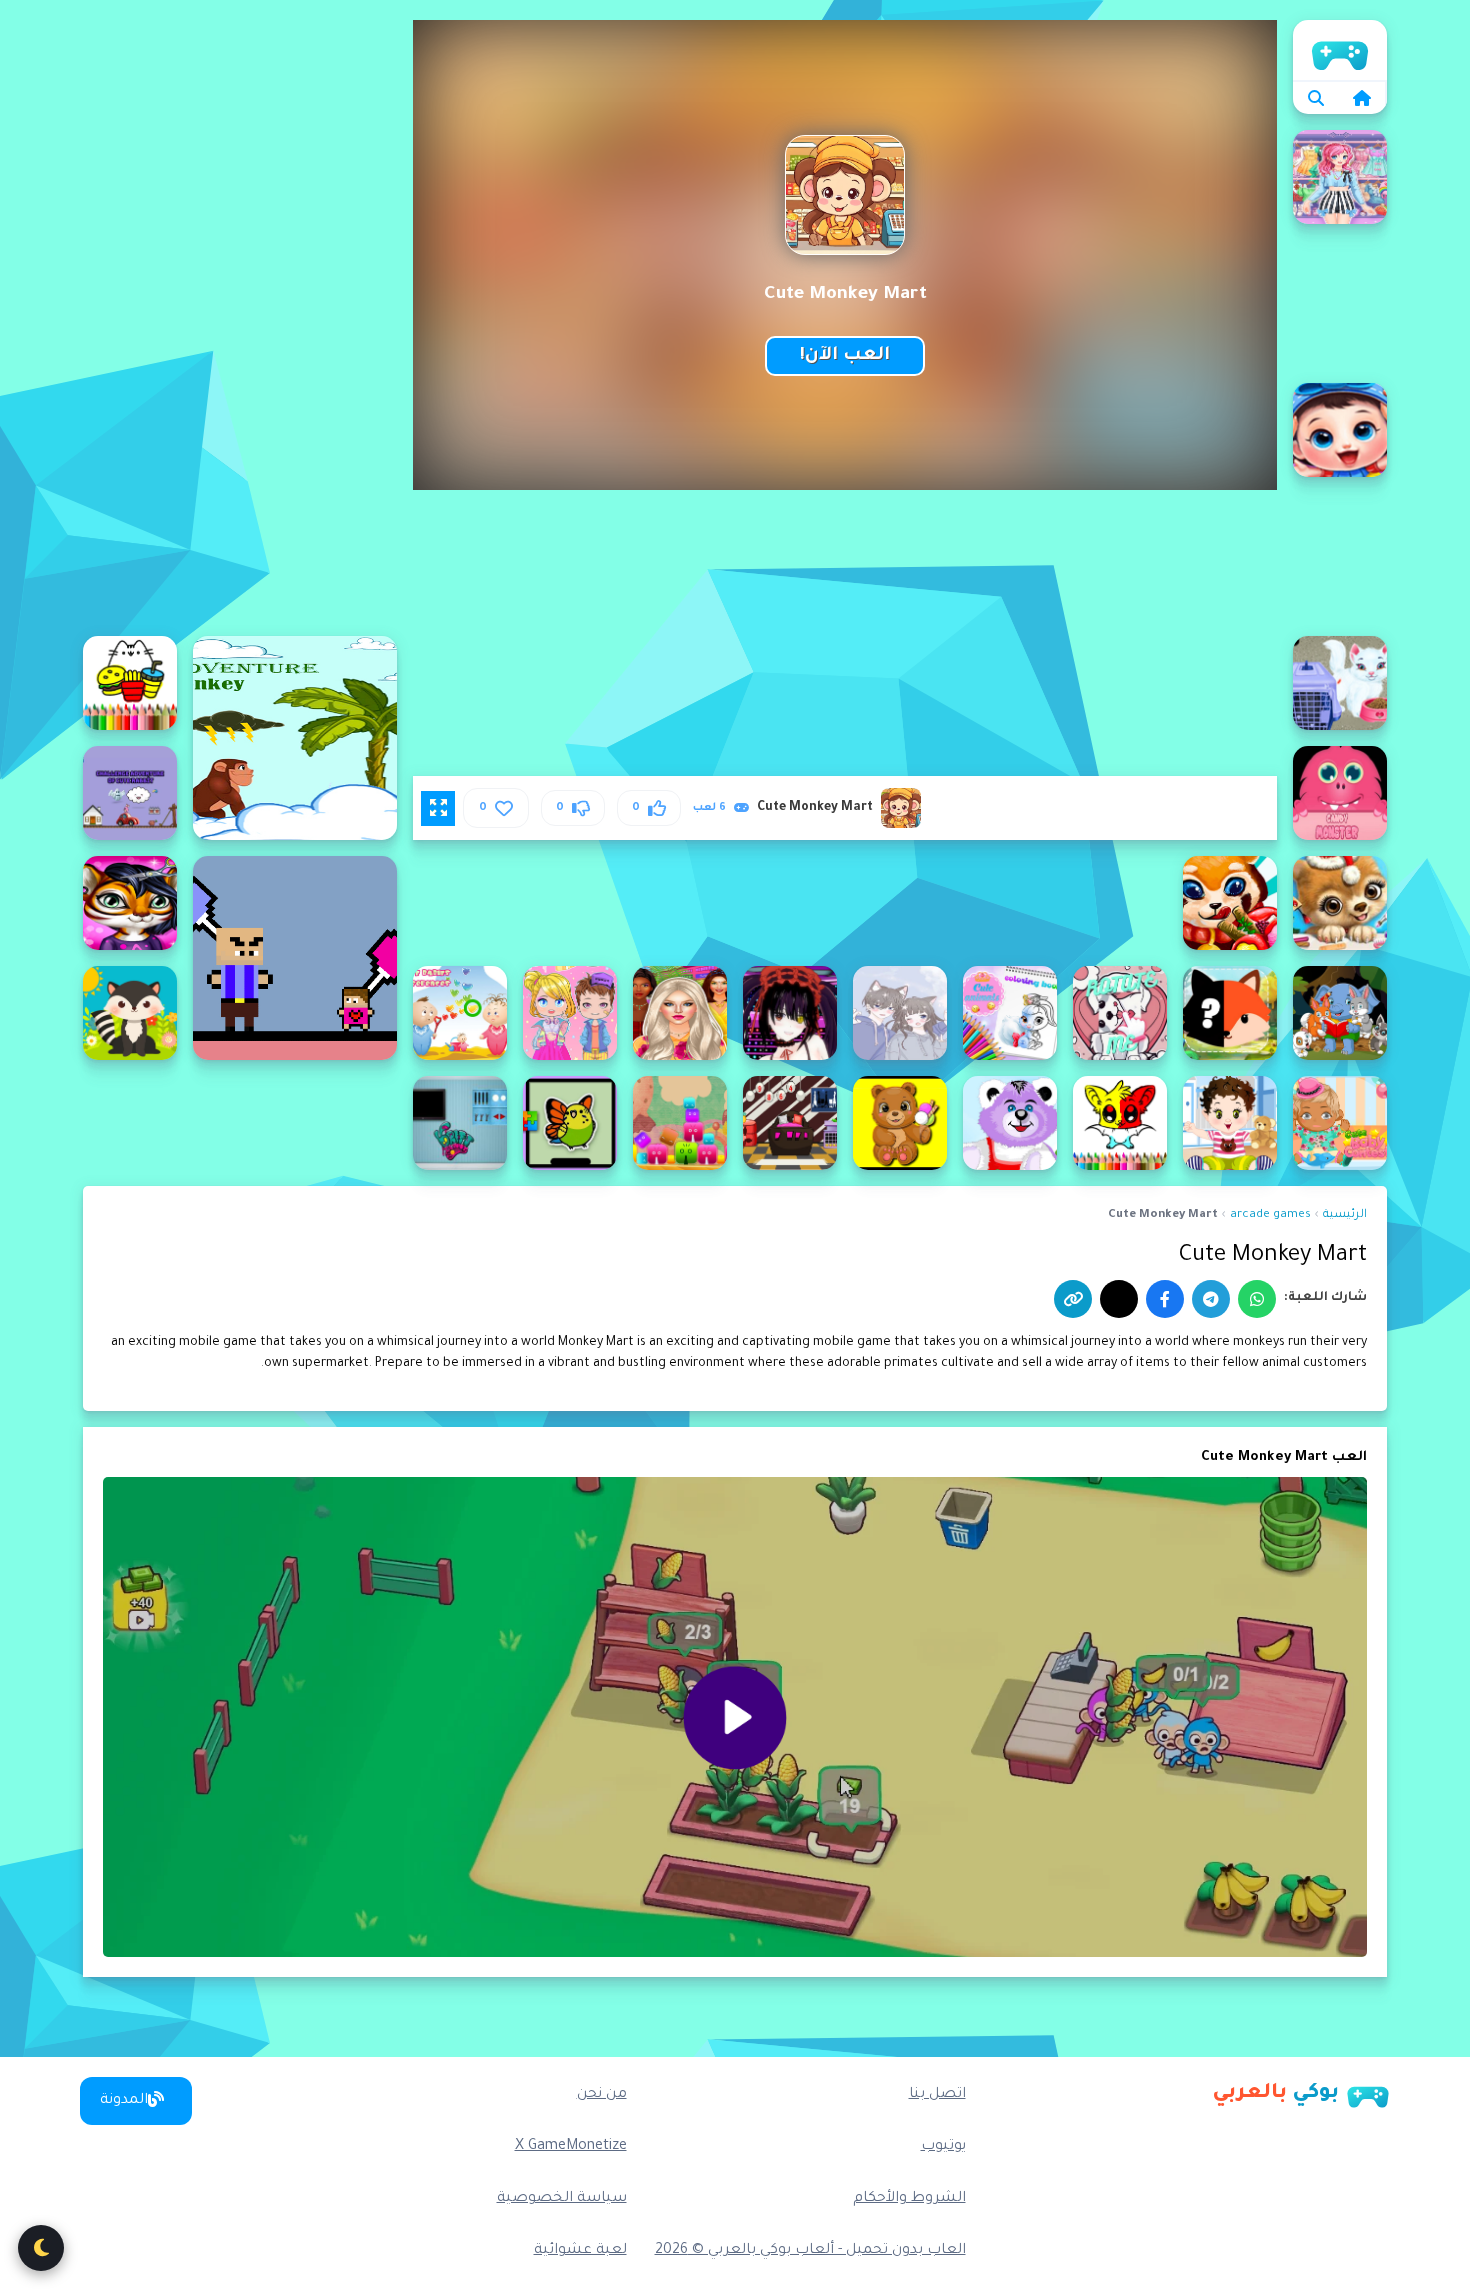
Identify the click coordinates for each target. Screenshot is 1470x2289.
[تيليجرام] (1211, 1299)
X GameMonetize (571, 2147)
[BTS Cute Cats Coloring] (130, 683)
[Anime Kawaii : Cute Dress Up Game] (1340, 177)
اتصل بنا (937, 2095)
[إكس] (1119, 1299)
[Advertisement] (240, 320)
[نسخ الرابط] (1073, 1299)
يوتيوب (943, 2147)
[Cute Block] (680, 1123)
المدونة (124, 2101)
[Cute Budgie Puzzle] (570, 1123)
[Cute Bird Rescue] (790, 1123)
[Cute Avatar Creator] (570, 1013)
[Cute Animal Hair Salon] (130, 903)
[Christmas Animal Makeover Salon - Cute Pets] (1340, 903)
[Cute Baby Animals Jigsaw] (130, 1013)
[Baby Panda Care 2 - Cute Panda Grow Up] (1340, 430)
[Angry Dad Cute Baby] (295, 958)
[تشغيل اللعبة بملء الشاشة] (438, 808)
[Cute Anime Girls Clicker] (790, 1013)
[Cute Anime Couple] (900, 1013)
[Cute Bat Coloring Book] (1120, 1123)
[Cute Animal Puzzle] (1230, 1013)
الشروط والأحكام (909, 2199)
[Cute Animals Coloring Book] (1010, 1013)
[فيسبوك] (1165, 1299)
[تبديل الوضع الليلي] (41, 2248)
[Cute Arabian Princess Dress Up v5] (680, 1013)
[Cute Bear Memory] (900, 1123)
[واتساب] (1257, 1299)
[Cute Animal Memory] (1340, 1013)
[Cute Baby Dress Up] (1230, 1123)
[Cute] (1230, 903)
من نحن (602, 2095)
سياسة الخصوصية (562, 2199)
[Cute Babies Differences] (460, 1013)
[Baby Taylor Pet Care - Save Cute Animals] (1340, 683)
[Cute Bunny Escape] (460, 1123)
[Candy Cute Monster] (1340, 793)
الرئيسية (1340, 50)
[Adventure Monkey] (295, 738)
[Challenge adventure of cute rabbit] (130, 793)
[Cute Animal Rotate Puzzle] (1120, 1013)
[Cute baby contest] (1340, 1123)
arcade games (1270, 1215)
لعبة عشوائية (580, 2251)
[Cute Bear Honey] (1010, 1123)
